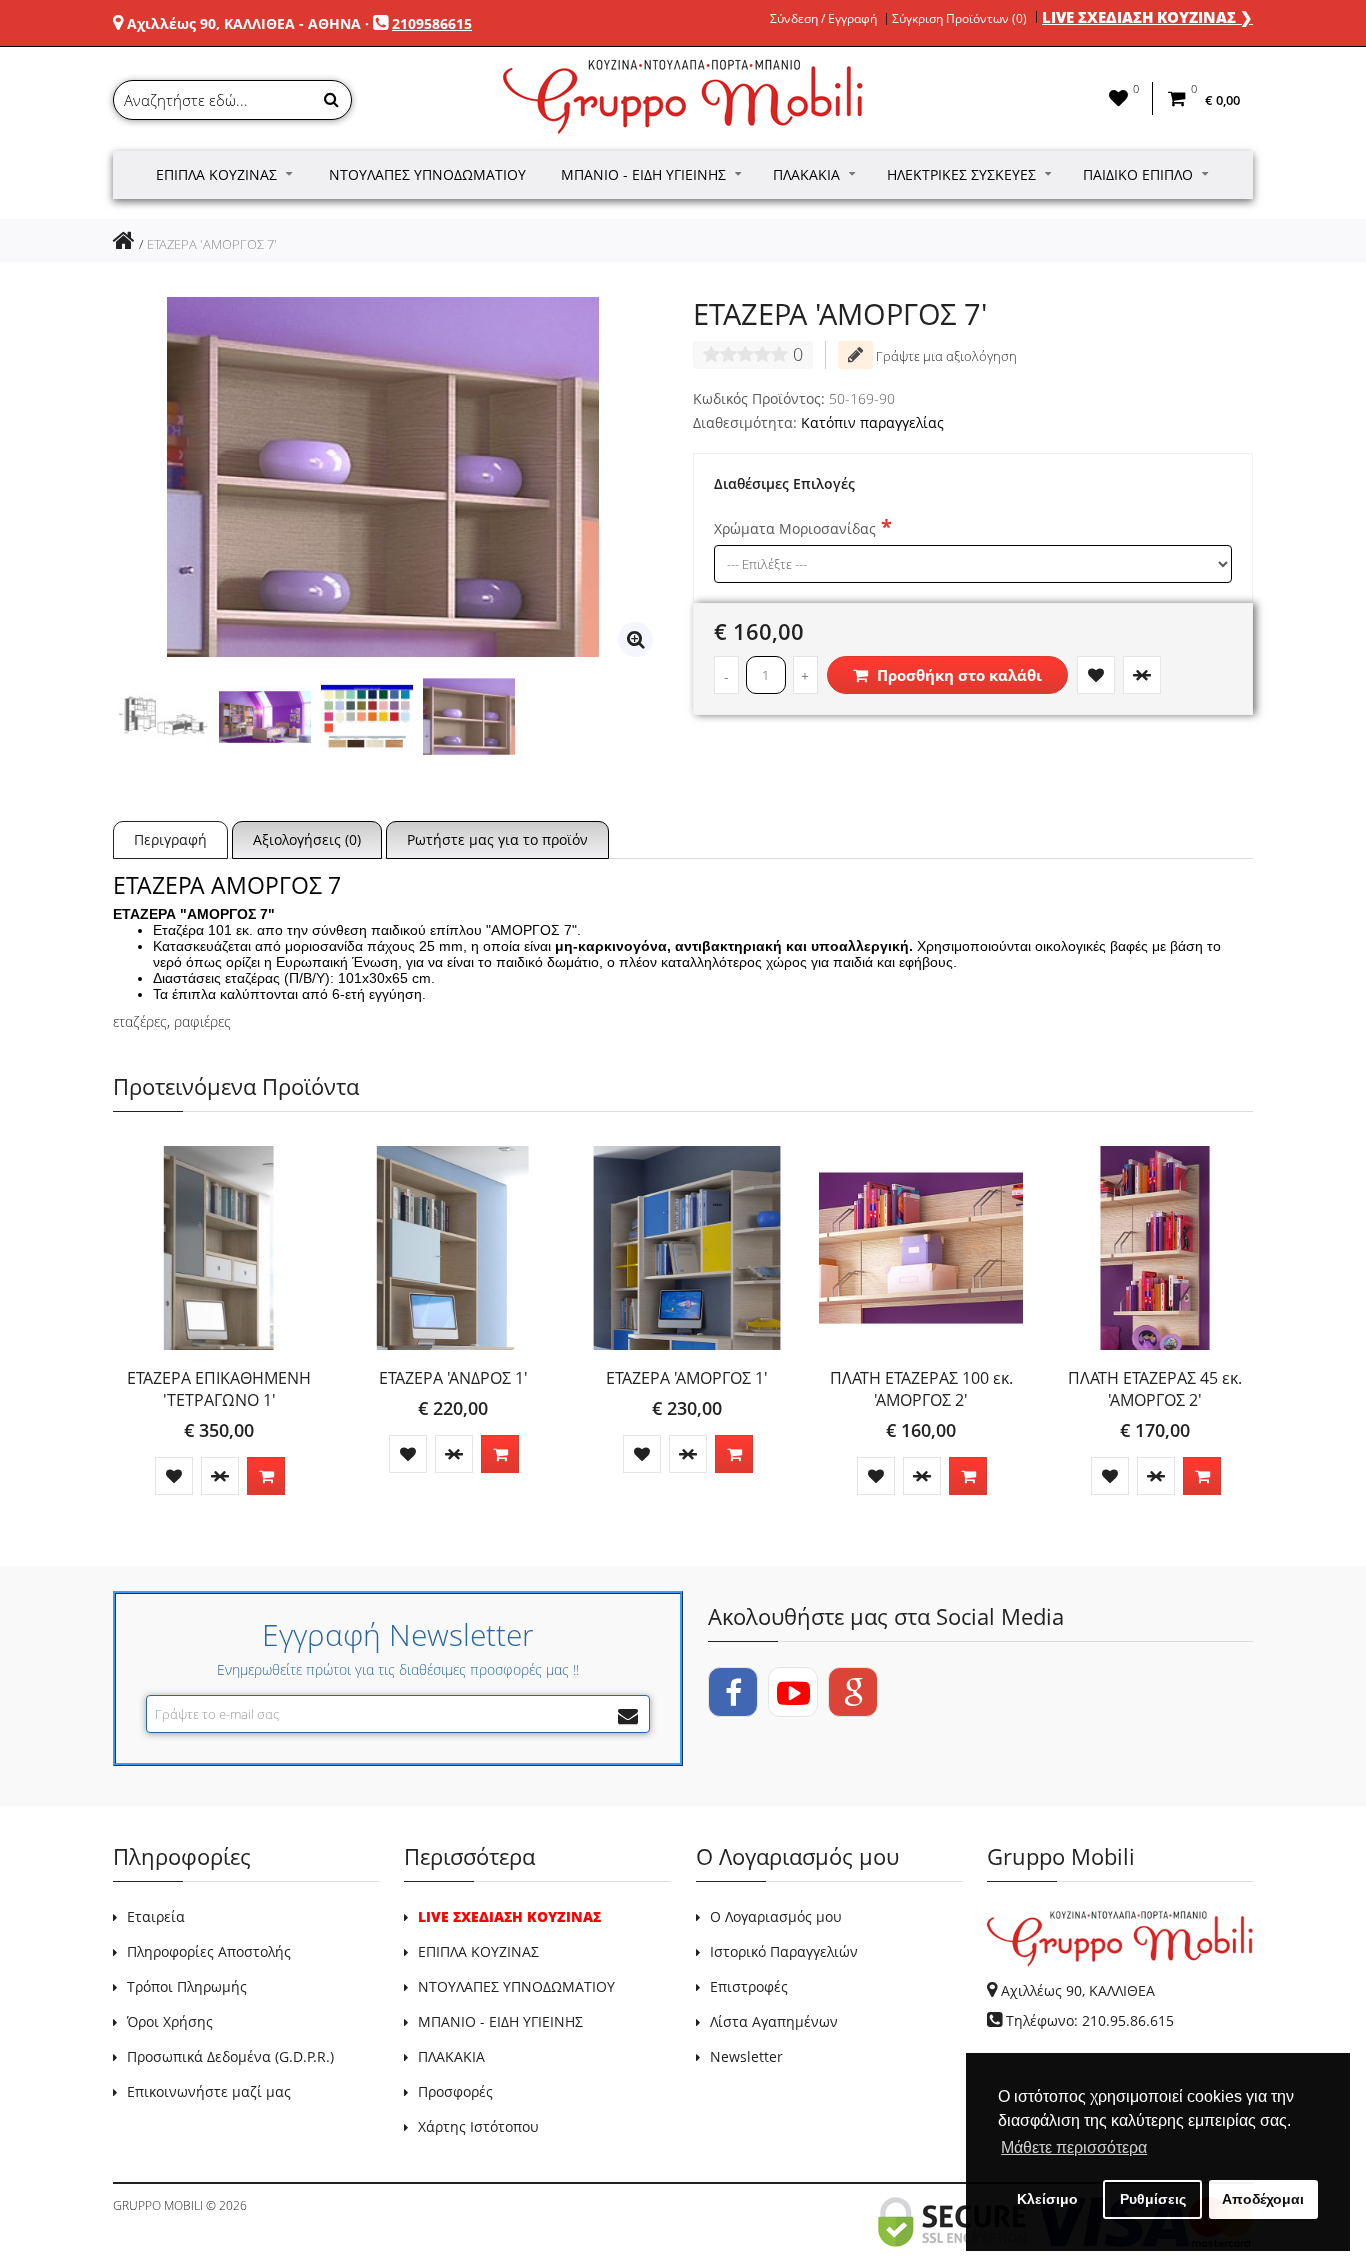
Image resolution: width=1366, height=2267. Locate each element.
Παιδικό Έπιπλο (1138, 174)
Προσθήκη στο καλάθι (957, 675)
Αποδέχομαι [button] (1263, 2199)
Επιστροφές (749, 1986)
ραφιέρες (202, 1021)
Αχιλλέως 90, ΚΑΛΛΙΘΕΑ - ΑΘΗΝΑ (244, 23)
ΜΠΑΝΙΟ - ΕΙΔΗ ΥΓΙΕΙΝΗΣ (500, 2021)
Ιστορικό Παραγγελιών (784, 1951)
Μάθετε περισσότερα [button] (1074, 2147)
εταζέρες (140, 1021)
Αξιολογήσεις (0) (307, 839)
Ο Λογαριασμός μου (776, 1916)
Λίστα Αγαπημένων (774, 2021)
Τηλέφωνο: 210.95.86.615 (1090, 2020)
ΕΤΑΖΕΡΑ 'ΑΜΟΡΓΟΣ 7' (212, 244)
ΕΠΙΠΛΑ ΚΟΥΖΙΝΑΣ (478, 1951)
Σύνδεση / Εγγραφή (823, 19)
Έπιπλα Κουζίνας (216, 174)
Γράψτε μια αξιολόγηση (945, 356)
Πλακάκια (806, 174)
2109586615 (432, 23)
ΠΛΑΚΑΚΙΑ (451, 2056)
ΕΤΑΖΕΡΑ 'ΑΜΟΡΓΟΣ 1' (687, 1378)
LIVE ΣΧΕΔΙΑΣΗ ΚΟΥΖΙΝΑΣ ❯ (1147, 17)
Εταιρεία (156, 1916)
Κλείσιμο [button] (1047, 2199)
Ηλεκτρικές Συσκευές (961, 174)
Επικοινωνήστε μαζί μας (209, 2091)
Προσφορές (455, 2091)
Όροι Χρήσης (170, 2021)
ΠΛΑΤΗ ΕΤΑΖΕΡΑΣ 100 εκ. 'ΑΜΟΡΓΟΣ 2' (921, 1389)
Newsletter (746, 2056)
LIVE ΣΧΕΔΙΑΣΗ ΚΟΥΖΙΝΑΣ (509, 1916)
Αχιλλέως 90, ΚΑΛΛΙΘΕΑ (1078, 1990)
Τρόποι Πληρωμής (187, 1986)
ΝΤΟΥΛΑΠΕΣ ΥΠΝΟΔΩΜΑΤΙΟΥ (516, 1986)
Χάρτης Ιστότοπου (478, 2126)
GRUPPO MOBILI (158, 2205)
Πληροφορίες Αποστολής (209, 1951)
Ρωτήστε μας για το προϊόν (497, 839)
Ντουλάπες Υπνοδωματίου (427, 174)
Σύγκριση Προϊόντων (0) (959, 19)
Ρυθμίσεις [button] (1153, 2199)
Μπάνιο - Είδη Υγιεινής (643, 174)
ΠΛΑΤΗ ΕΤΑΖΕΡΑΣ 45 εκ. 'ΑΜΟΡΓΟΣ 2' (1155, 1389)
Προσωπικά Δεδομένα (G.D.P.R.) (230, 2056)
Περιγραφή (170, 839)
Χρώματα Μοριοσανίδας (795, 528)
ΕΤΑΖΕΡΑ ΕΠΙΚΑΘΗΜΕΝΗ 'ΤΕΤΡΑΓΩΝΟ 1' (219, 1389)
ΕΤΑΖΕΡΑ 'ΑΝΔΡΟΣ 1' (453, 1378)
